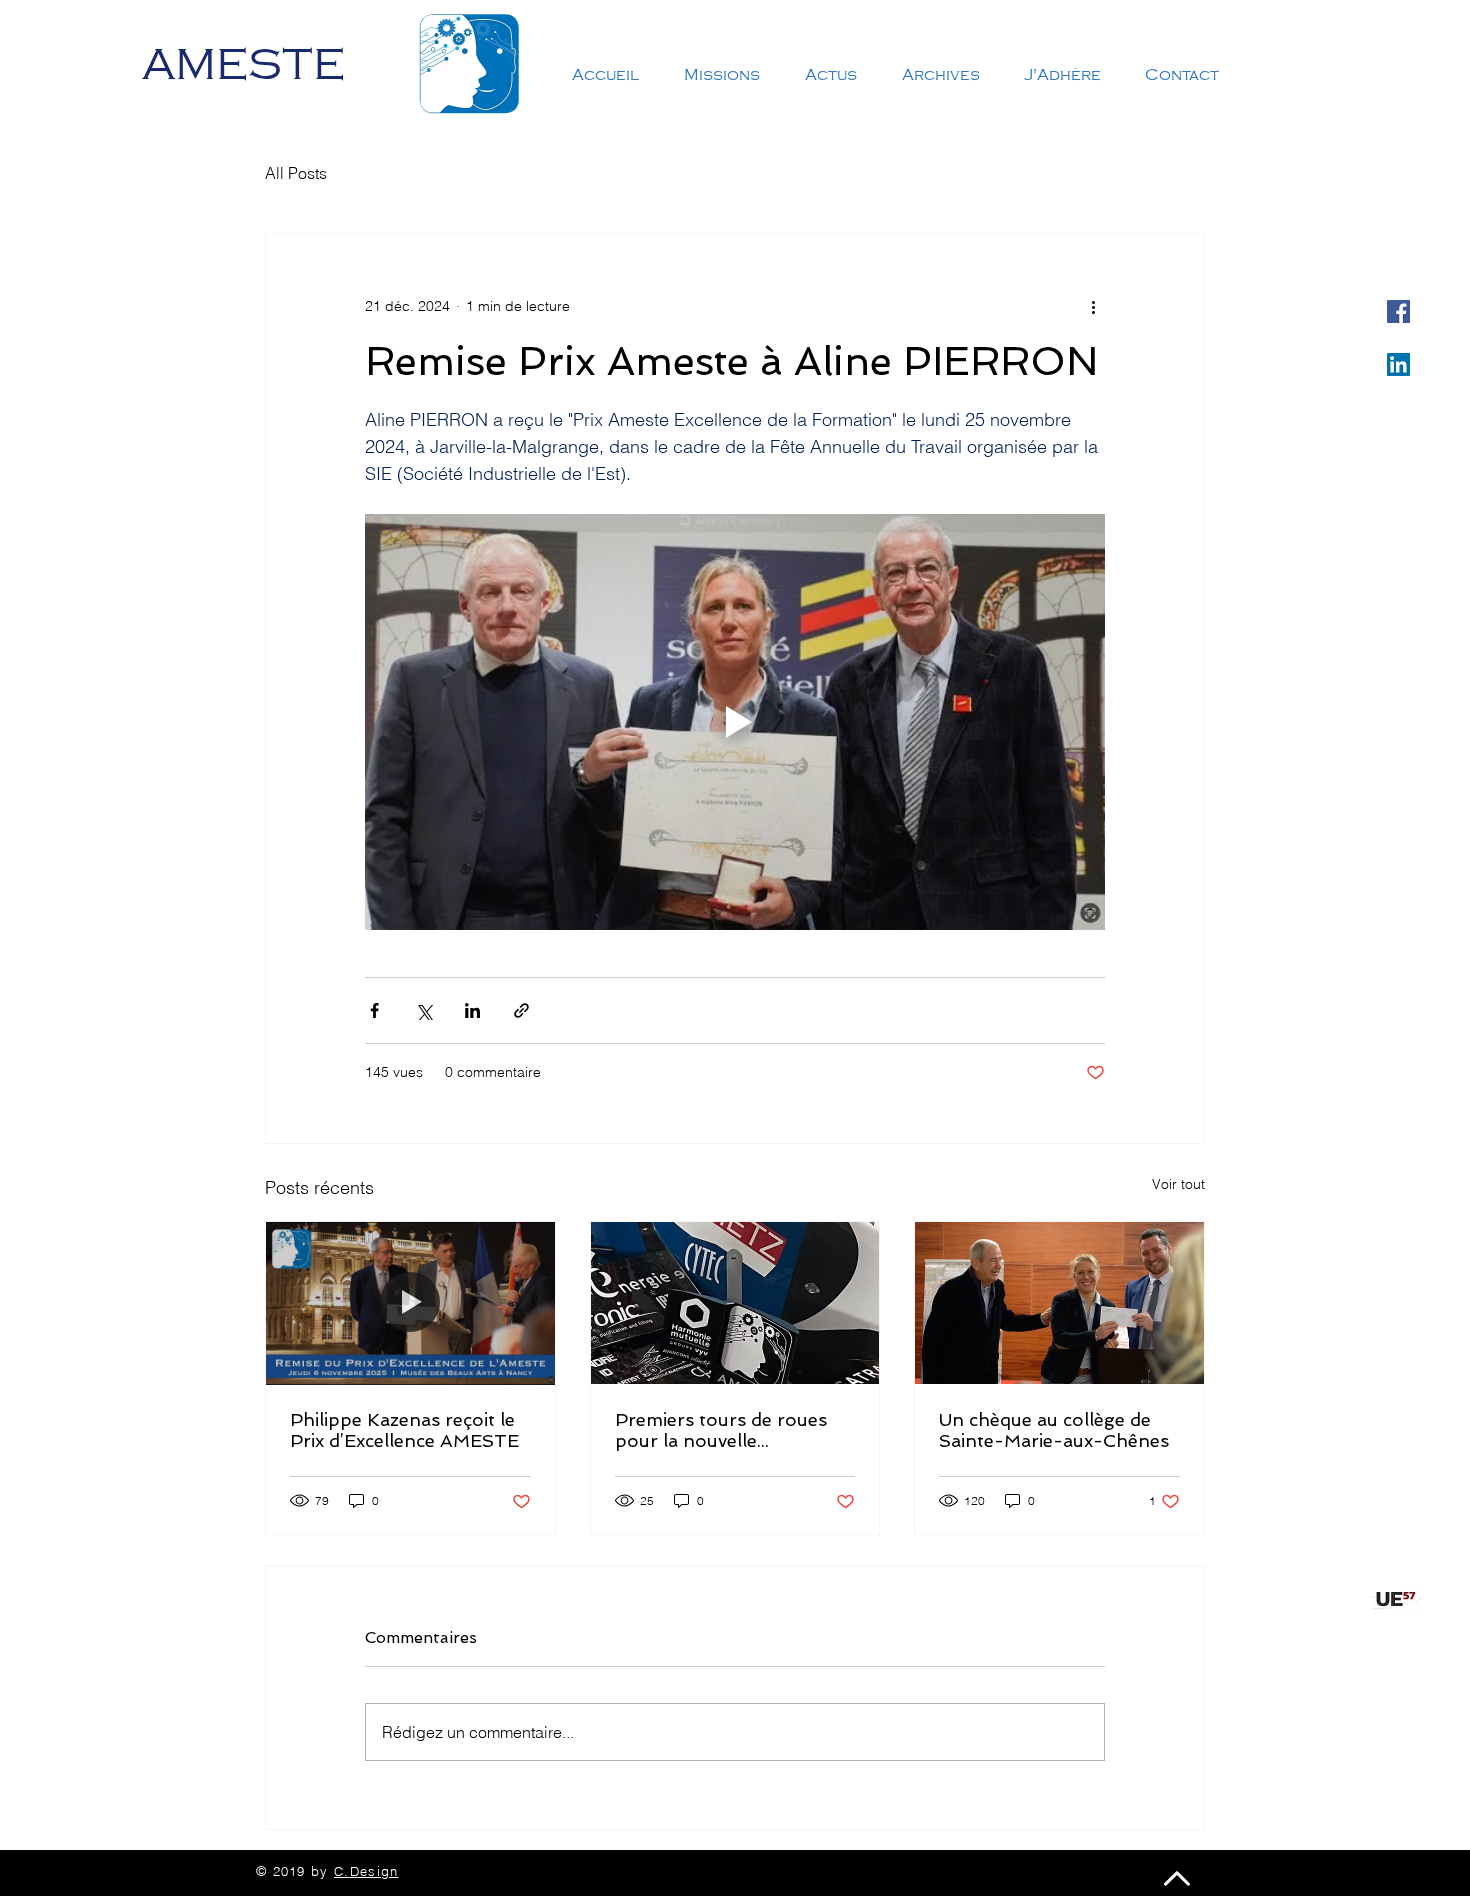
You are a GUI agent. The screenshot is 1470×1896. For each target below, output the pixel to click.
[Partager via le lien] (521, 1010)
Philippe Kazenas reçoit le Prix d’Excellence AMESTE (404, 1430)
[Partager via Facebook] (374, 1010)
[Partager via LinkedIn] (472, 1010)
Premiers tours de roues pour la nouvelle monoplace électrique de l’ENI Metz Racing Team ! (725, 1430)
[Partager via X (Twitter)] (423, 1010)
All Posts (296, 173)
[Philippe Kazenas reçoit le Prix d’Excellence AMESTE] (410, 1303)
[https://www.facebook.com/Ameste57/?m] (1398, 311)
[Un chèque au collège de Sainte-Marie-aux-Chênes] (1059, 1303)
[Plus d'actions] (1093, 306)
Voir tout (1178, 1184)
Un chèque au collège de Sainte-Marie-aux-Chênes (1054, 1430)
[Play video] (735, 722)
